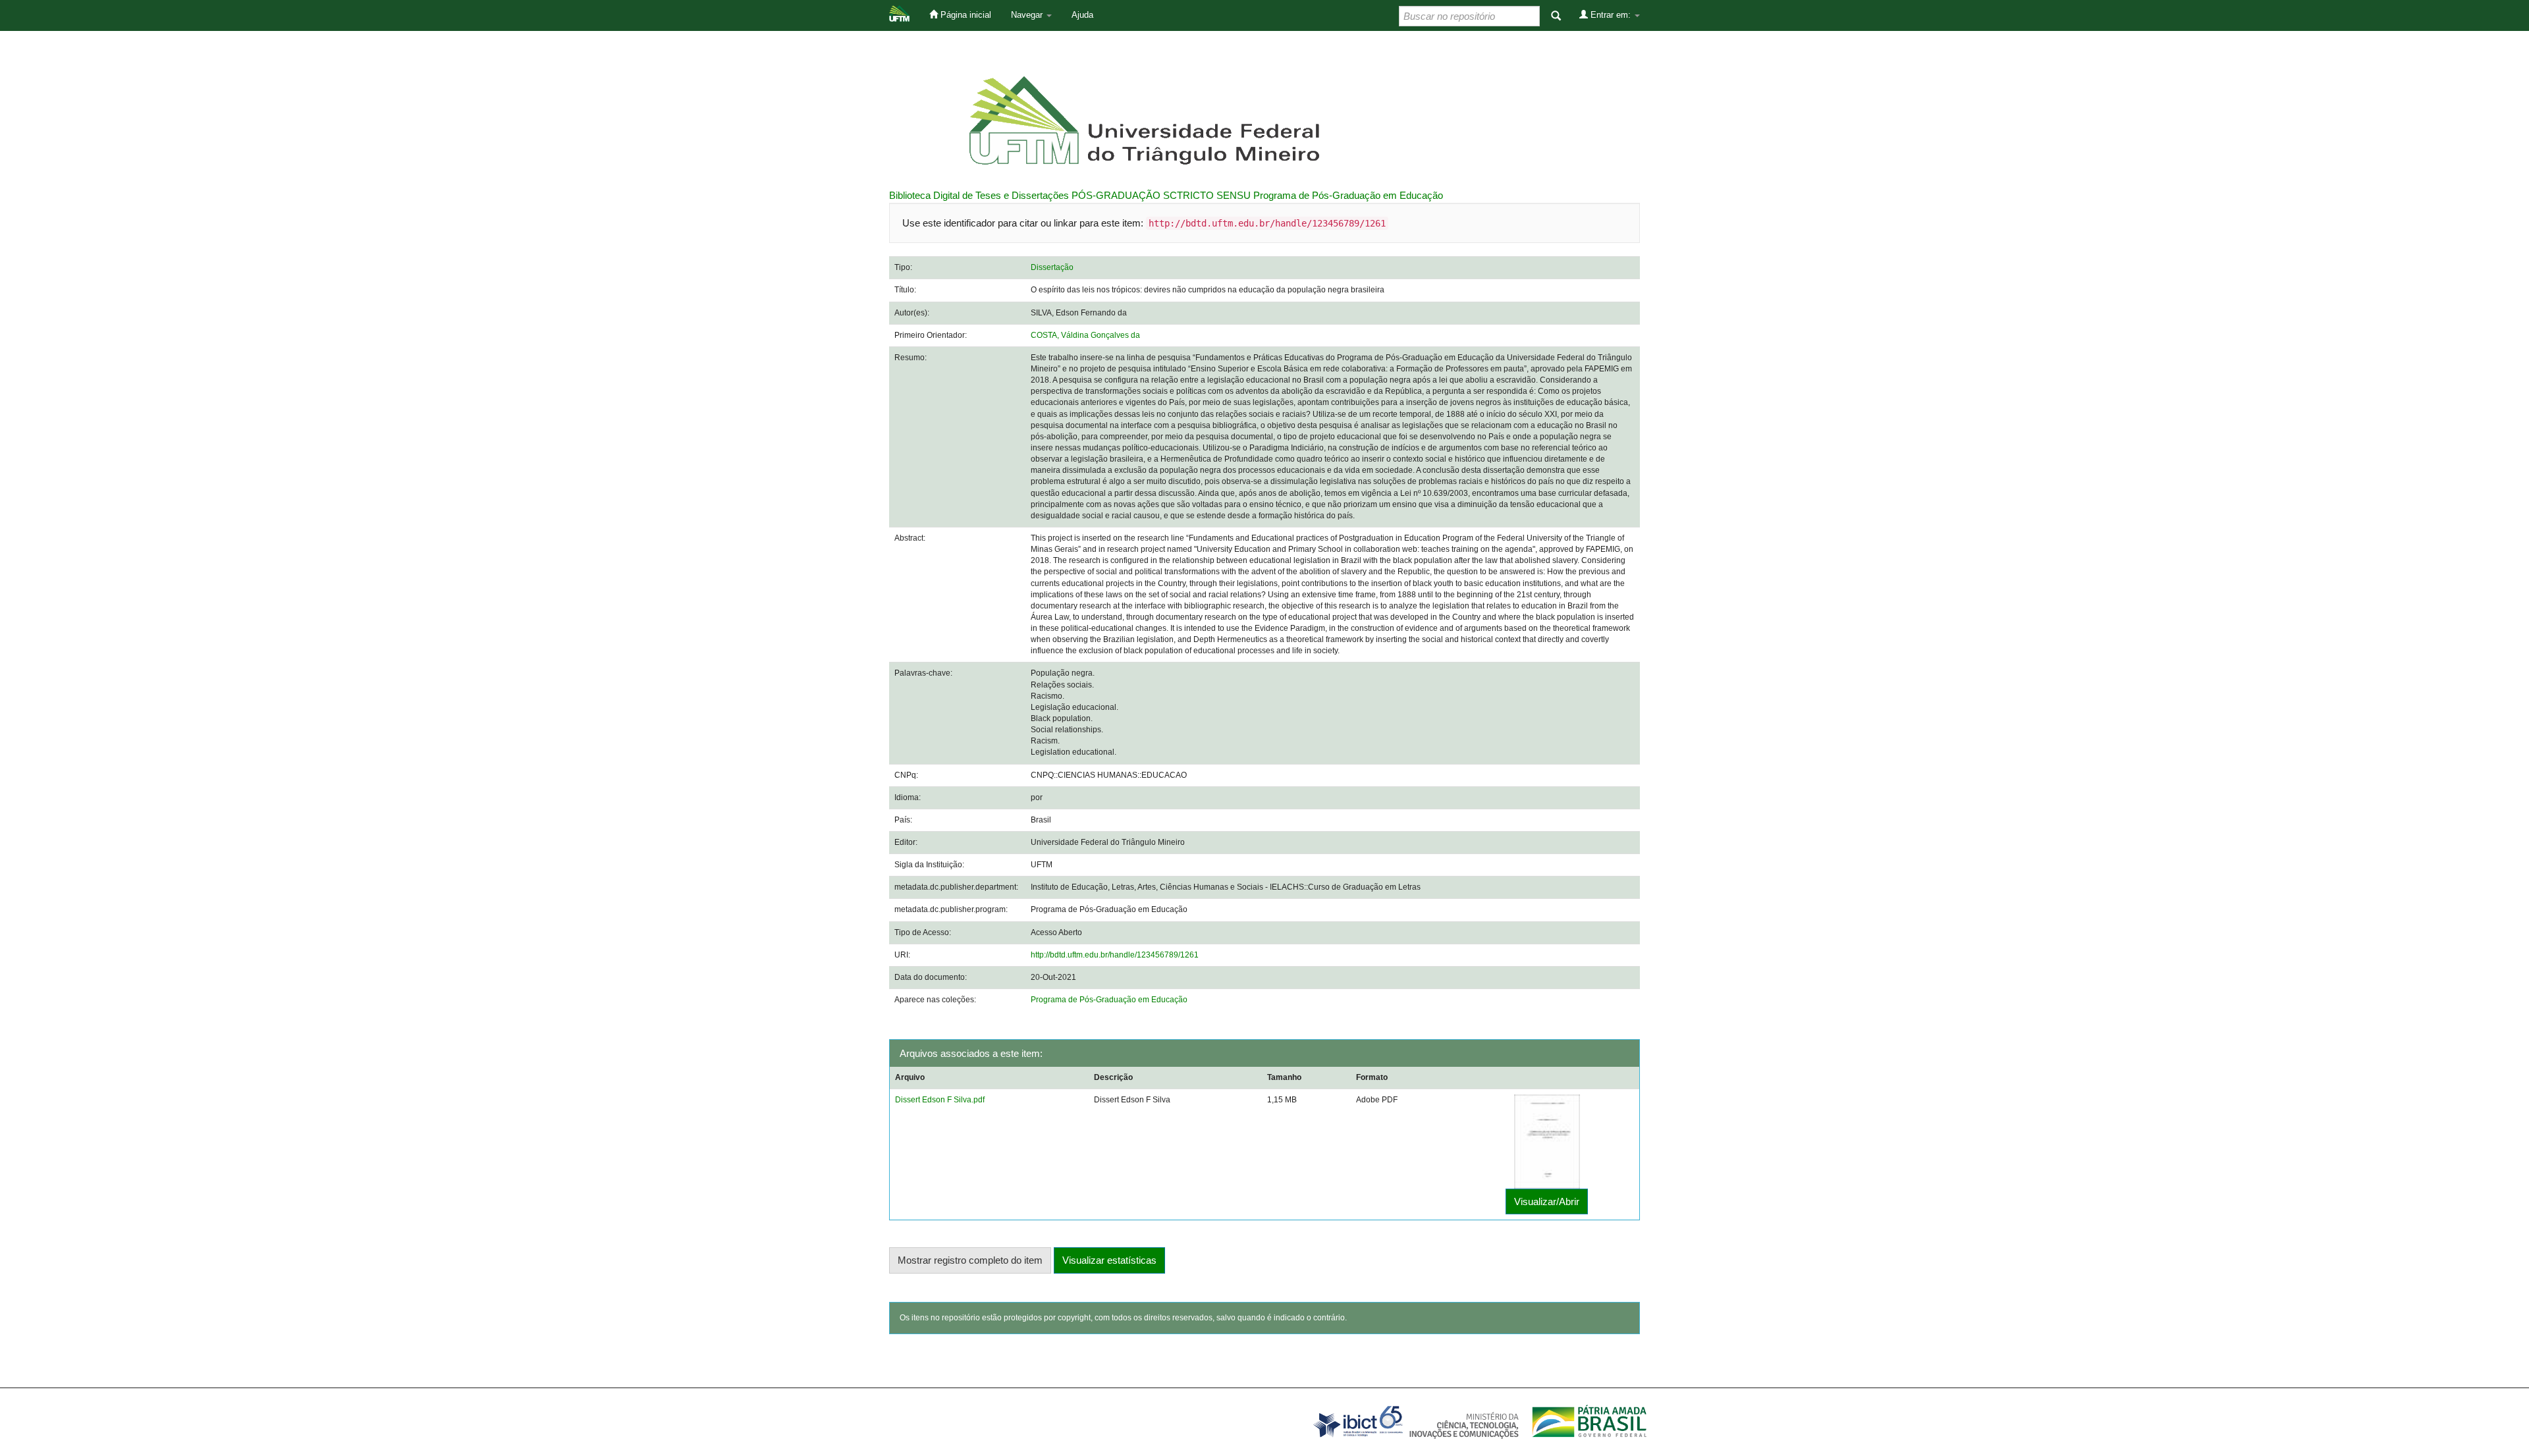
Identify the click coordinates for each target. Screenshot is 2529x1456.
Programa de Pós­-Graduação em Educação (1348, 195)
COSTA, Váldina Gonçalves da (1085, 335)
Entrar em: (1611, 15)
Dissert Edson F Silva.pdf (940, 1100)
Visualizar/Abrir (1547, 1201)
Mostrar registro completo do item (970, 1260)
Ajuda (1082, 15)
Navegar (1028, 15)
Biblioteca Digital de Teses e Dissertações (979, 195)
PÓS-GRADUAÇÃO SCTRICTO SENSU (1161, 195)
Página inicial (965, 15)
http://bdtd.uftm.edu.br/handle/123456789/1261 (1115, 955)
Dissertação (1052, 267)
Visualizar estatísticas (1109, 1260)
